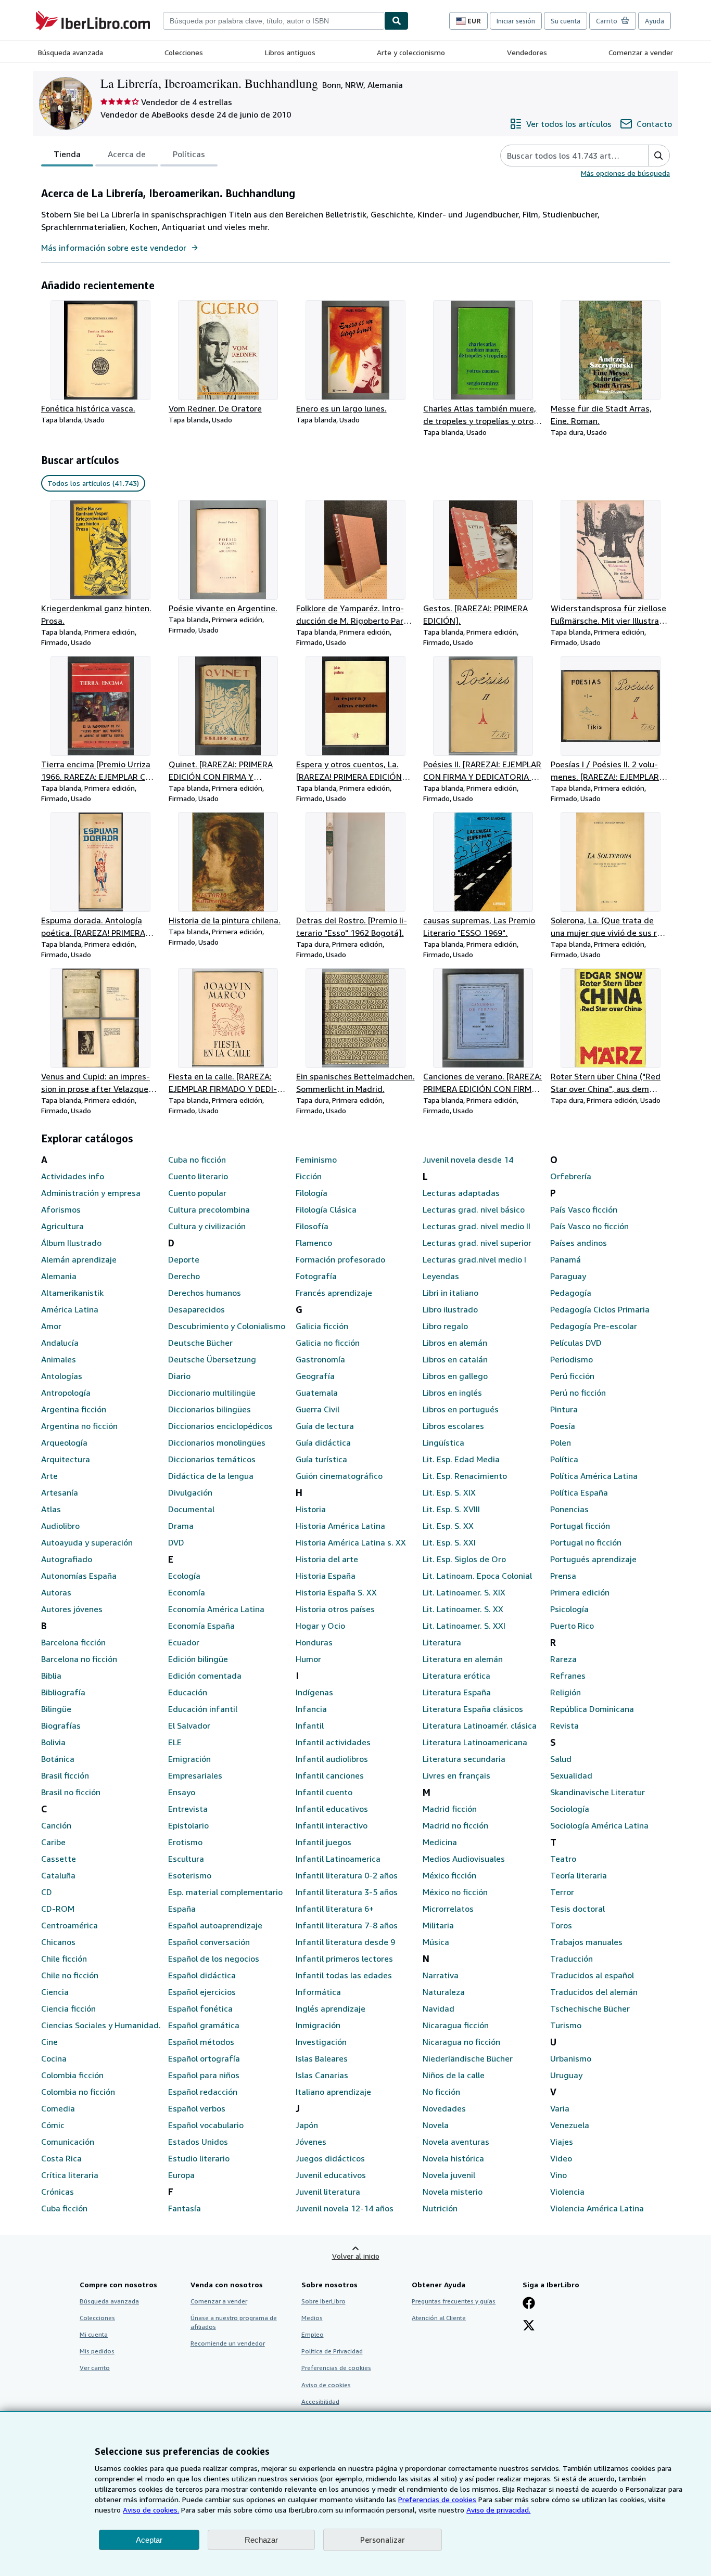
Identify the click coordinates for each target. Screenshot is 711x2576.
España (182, 1909)
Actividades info (73, 1176)
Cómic (53, 2125)
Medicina (440, 1842)
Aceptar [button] (149, 2540)
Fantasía (185, 2208)
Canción (56, 1825)
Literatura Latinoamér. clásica (480, 1725)
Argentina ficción (74, 1409)
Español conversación (209, 1942)
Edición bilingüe (198, 1659)
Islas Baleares (322, 2058)
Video (561, 2158)
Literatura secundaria (464, 1759)
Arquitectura (66, 1459)
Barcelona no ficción (79, 1659)
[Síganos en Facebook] (529, 2304)
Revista (564, 1725)
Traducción (572, 1959)
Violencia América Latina (597, 2208)
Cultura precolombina (209, 1209)
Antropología (66, 1393)
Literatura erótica (456, 1676)
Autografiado (67, 1559)
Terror (562, 1892)
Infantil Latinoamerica (338, 1859)
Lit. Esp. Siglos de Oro (464, 1559)
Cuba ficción (64, 2208)
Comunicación (68, 2142)
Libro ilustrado (450, 1309)
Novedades (444, 2108)
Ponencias (569, 1509)
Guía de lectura (325, 1426)
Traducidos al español (592, 1975)
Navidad (439, 2008)
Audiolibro (60, 1526)
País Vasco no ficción (589, 1226)
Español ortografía (204, 2058)
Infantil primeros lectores (344, 1959)
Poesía (563, 1426)
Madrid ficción (450, 1809)
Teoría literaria (579, 1875)
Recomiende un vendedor (228, 2343)
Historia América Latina (340, 1526)
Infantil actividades (333, 1742)
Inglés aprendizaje (331, 2008)
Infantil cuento (324, 1792)
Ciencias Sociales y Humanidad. (101, 2025)
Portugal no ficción (586, 1542)
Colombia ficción (72, 2075)
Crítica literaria (70, 2175)
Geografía (315, 1376)
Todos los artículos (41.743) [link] (93, 483)
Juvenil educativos (331, 2175)
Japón (307, 2125)
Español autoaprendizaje (215, 1925)
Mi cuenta (94, 2334)
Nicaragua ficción (456, 2025)
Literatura (442, 1642)
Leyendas (441, 1276)
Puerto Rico (572, 1626)
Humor (308, 1659)
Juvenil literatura (328, 2192)
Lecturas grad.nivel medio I (474, 1259)
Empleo (313, 2334)
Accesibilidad (320, 2401)
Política (564, 1459)
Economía (187, 1592)
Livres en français (456, 1775)
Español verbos (197, 2108)
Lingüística (443, 1442)
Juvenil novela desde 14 (468, 1160)
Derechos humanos (205, 1293)
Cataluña (58, 1875)
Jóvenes (311, 2142)
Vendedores (527, 52)
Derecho (184, 1276)
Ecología (184, 1576)
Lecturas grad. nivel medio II (477, 1226)
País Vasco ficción (584, 1209)
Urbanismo (571, 2058)
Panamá (566, 1259)
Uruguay (566, 2075)
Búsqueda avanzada (71, 52)
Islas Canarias (322, 2075)
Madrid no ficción (455, 1825)
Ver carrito (95, 2368)
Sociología (570, 1809)
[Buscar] (397, 21)
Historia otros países (335, 1609)
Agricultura (62, 1226)
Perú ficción (572, 1376)
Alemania (59, 1276)
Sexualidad (571, 1775)
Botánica (58, 1759)
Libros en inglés (452, 1393)
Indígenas (314, 1692)
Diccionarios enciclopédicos (220, 1426)
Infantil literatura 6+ (335, 1909)
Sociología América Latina (599, 1825)
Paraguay (568, 1276)
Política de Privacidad (332, 2351)
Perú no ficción (578, 1393)
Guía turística (321, 1459)
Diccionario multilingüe (212, 1393)
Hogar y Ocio (320, 1626)
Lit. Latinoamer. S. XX (463, 1609)
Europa (181, 2175)
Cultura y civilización (207, 1226)
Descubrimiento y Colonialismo (227, 1326)
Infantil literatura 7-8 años (347, 1925)
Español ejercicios (202, 1992)
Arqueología (64, 1442)
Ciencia (55, 1992)
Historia (311, 1509)
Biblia (51, 1676)
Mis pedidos (97, 2351)
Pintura (564, 1409)
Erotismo (185, 1842)
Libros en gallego (455, 1376)
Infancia (311, 1709)
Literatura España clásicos (473, 1709)
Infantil (310, 1725)
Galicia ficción (322, 1326)
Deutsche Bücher (200, 1343)
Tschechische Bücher (590, 2008)
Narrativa (441, 1975)
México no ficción (455, 1892)
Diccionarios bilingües (210, 1409)
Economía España (201, 1626)
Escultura (186, 1859)
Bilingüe (56, 1709)
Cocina (54, 2058)
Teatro (563, 1859)
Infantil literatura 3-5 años (347, 1892)
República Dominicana (592, 1709)
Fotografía (316, 1276)
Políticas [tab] (189, 154)
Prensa (563, 1576)
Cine (49, 2042)
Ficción (309, 1176)
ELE (175, 1742)
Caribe (53, 1842)
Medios (312, 2318)
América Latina (70, 1309)
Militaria (438, 1925)
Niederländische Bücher (468, 2058)
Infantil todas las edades (344, 1975)
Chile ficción (64, 1959)
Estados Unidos (198, 2142)
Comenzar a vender (641, 52)
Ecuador (184, 1642)
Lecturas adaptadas (461, 1193)
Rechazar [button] (261, 2540)
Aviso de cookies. (151, 2510)
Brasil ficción (65, 1775)
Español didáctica (202, 1975)
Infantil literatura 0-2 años (347, 1875)
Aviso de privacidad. (498, 2510)
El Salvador (189, 1725)
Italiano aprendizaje (333, 2092)
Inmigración (318, 2025)
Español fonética (200, 2008)
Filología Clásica (326, 1209)
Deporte (184, 1259)
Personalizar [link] (383, 2540)
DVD (176, 1542)
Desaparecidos (196, 1309)
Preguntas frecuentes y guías (454, 2301)
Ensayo (182, 1792)
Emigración (189, 1759)
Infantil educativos (332, 1809)
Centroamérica (69, 1925)
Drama (181, 1526)
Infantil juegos (323, 1842)
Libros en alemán (455, 1343)
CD (47, 1892)
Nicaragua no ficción (461, 2042)
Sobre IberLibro (323, 2301)
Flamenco (314, 1243)
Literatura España (457, 1692)
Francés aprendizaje (334, 1293)
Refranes (568, 1676)
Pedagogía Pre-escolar (594, 1326)
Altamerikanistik (72, 1293)
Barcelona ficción (73, 1642)
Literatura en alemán (463, 1659)
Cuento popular (197, 1193)
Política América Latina (594, 1476)
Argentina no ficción (79, 1426)
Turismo (566, 2025)
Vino (558, 2175)
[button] (659, 156)
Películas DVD (576, 1343)
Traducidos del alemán (594, 1992)
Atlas (51, 1509)
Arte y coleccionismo (411, 52)
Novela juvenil (449, 2175)
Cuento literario (198, 1176)
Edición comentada (205, 1676)
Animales (59, 1359)
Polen (561, 1442)
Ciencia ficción (68, 2008)
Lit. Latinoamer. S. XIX (464, 1592)
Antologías (62, 1376)
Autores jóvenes (72, 1609)
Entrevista (188, 1809)
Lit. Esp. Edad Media (461, 1459)
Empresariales (195, 1775)
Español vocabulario (206, 2125)
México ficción (449, 1875)
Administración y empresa (91, 1193)
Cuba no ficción (197, 1160)
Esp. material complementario (225, 1892)
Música (436, 1942)
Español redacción (203, 2092)
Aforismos (61, 1209)
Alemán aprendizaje (79, 1259)
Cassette (59, 1859)
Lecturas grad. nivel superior (477, 1243)
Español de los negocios (214, 1959)
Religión (566, 1692)
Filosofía (312, 1226)
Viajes (562, 2142)
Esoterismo (190, 1875)
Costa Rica (61, 2158)
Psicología (569, 1609)
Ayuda (655, 21)
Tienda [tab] (67, 154)
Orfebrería (571, 1176)
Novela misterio (453, 2192)
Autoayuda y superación (87, 1542)
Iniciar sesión (516, 21)
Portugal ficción (580, 1526)
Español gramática (204, 2025)
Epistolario (188, 1825)
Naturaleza (444, 1992)
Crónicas (58, 2192)
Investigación (321, 2042)
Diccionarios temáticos (212, 1459)
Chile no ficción (70, 1975)
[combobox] (274, 21)
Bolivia (53, 1742)
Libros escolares (453, 1426)
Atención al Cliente (439, 2318)
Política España (579, 1492)
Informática (318, 1992)
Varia (560, 2108)
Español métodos (201, 2042)
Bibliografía (63, 1692)
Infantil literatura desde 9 (345, 1942)
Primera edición (580, 1592)
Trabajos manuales (586, 1942)
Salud (561, 1759)
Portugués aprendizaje (593, 1559)
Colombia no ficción (78, 2092)
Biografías (61, 1725)
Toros (561, 1925)
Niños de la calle (454, 2075)
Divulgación (190, 1492)
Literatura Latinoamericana (475, 1742)
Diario (179, 1376)
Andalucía (60, 1343)
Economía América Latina (216, 1609)
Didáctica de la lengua (211, 1476)
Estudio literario (199, 2158)
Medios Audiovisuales (464, 1859)
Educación (188, 1692)
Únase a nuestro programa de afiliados (234, 2322)
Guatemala (317, 1393)
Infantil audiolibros (332, 1759)
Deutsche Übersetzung (212, 1359)
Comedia (58, 2108)
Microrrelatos (448, 1909)
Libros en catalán (455, 1359)
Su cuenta (566, 21)
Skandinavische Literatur (598, 1792)
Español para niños (204, 2075)
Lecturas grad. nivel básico (474, 1209)
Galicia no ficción (328, 1343)
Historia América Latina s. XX (351, 1542)
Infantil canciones (330, 1775)
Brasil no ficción (71, 1792)
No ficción (441, 2092)
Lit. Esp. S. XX (448, 1526)
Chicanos (58, 1942)
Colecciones (184, 52)
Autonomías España (79, 1576)
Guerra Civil (318, 1409)
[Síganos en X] (529, 2326)
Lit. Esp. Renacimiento (465, 1476)
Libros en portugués (461, 1409)
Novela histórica (453, 2158)
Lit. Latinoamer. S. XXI (464, 1626)
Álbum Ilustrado (71, 1243)
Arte (49, 1476)
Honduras (314, 1642)
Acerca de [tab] (127, 154)
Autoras (56, 1592)
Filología (312, 1193)
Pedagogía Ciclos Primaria (600, 1309)
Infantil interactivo (332, 1825)
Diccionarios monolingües (217, 1442)
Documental (191, 1509)
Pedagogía (571, 1293)
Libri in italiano (450, 1293)
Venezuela (570, 2125)
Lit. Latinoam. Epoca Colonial (477, 1576)
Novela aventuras (456, 2142)
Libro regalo (445, 1326)
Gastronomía (320, 1359)
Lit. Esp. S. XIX (449, 1492)
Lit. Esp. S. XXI (449, 1542)
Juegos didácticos (330, 2158)
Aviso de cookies (326, 2385)
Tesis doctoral (577, 1909)
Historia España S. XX (336, 1592)
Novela (436, 2125)
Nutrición (440, 2208)
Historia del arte (327, 1559)
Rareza (563, 1659)
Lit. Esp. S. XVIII (451, 1509)
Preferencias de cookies (437, 2499)
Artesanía (60, 1492)
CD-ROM (58, 1909)
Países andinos (579, 1243)
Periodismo (572, 1359)
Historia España (326, 1576)
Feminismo (316, 1160)
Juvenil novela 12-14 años (345, 2208)
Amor (51, 1326)
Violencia (567, 2192)
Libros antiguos (290, 52)
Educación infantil (203, 1709)
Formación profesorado (340, 1259)
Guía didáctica (323, 1442)
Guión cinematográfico (339, 1476)
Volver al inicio (356, 2256)
